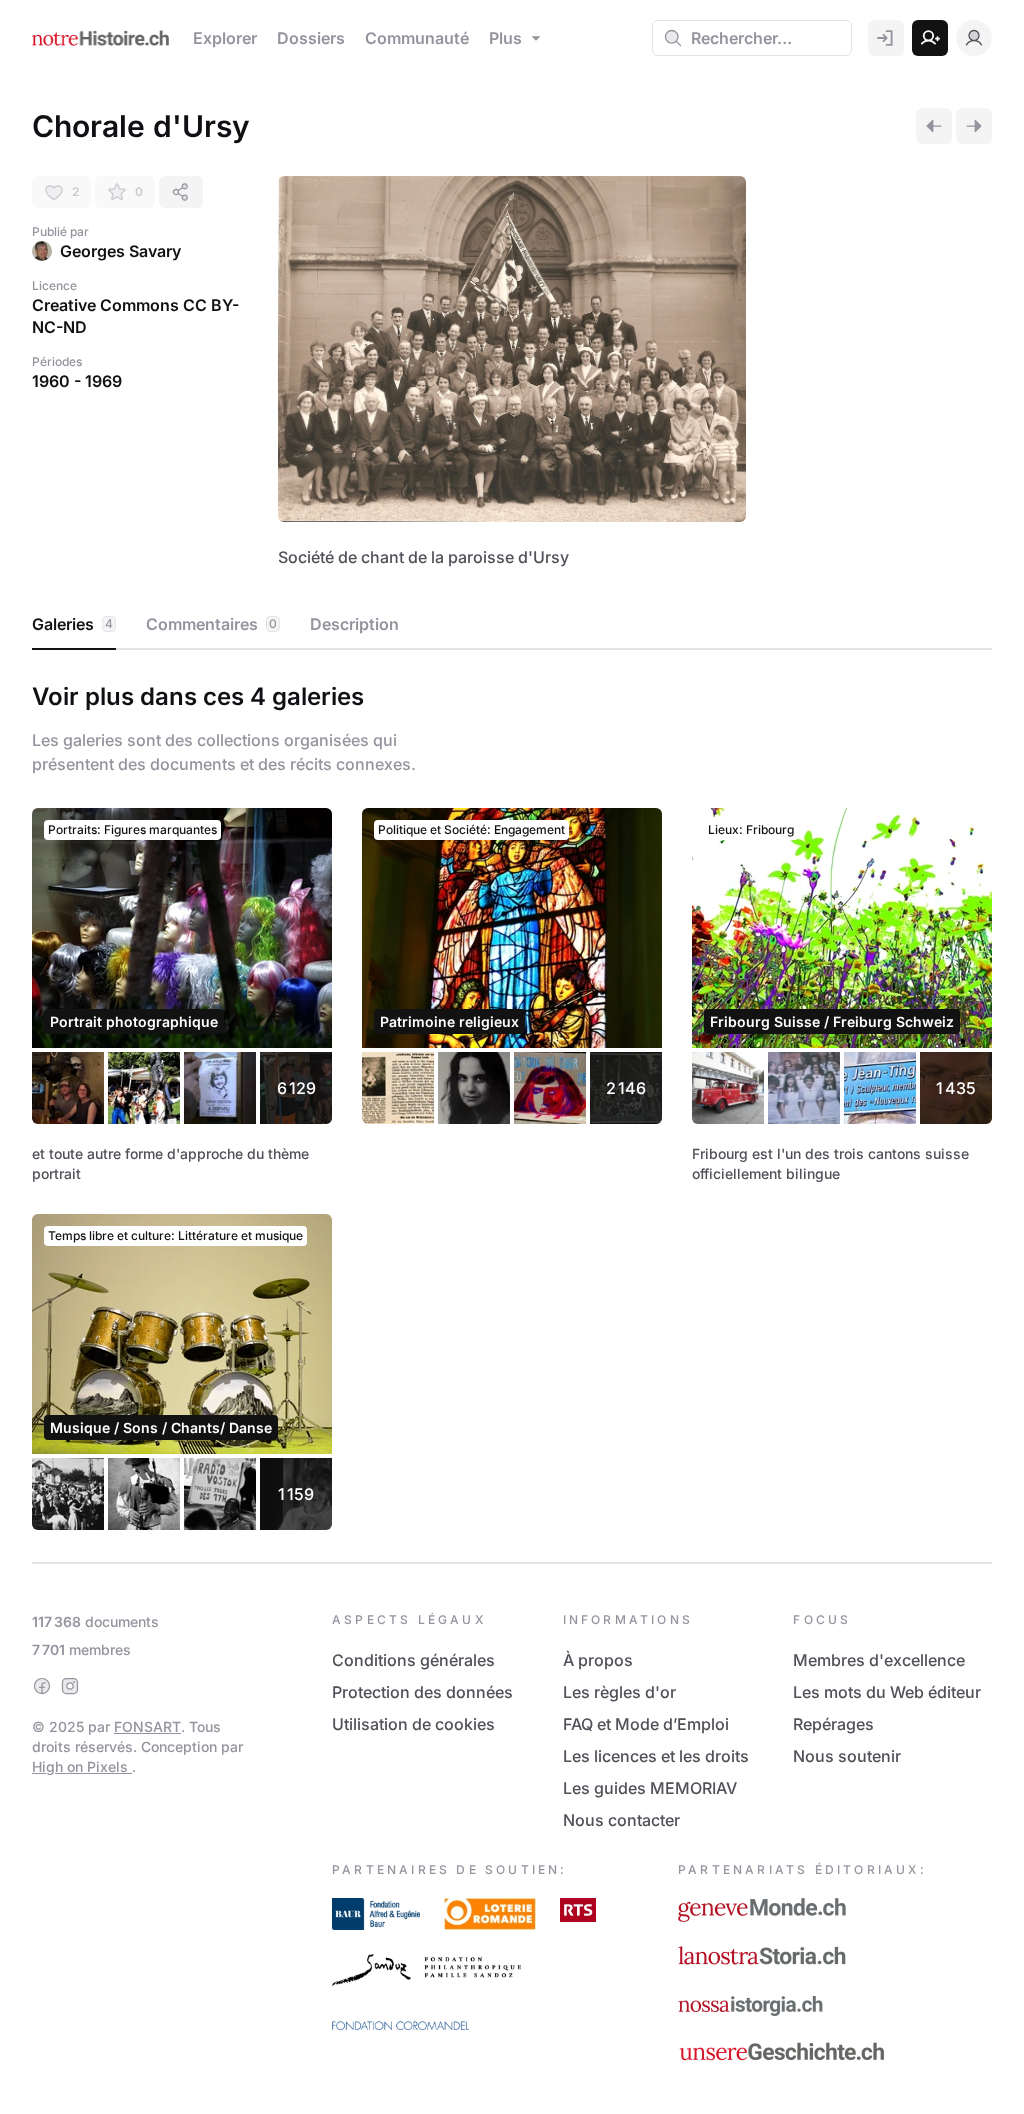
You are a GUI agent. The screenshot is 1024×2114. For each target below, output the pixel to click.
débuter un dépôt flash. (572, 1029)
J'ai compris (327, 1152)
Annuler (670, 1198)
